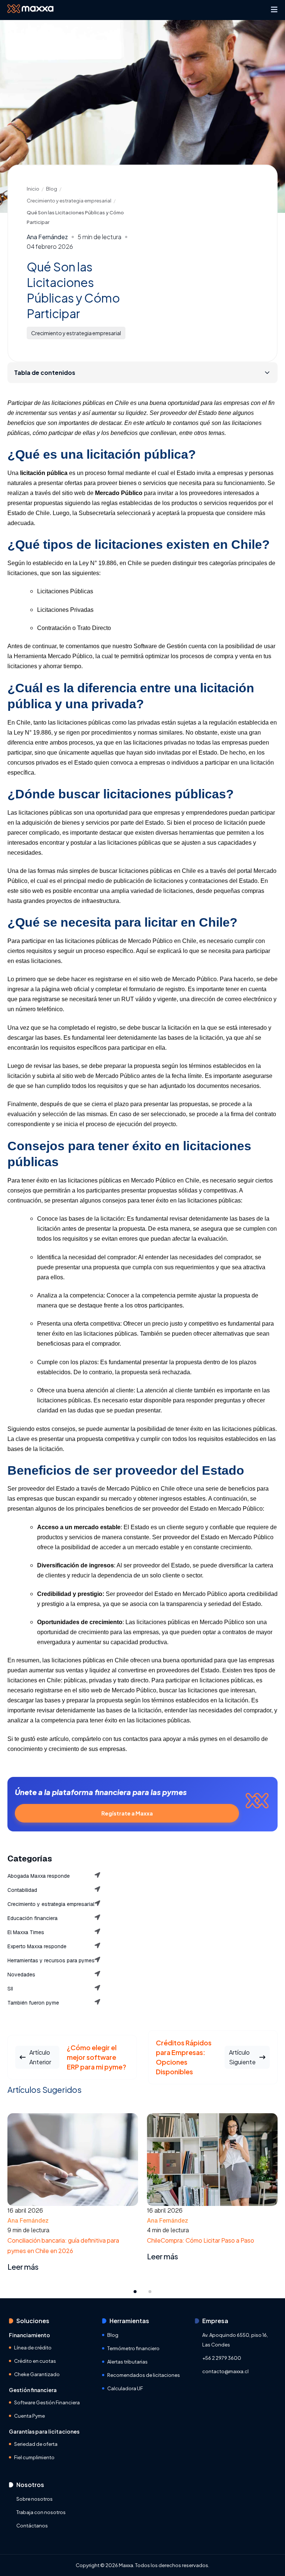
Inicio (33, 189)
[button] (135, 2291)
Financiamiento (30, 2335)
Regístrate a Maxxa (127, 1813)
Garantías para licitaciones (44, 2431)
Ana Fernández (47, 237)
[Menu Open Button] (274, 10)
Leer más (23, 2257)
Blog (52, 189)
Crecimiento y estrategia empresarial (69, 201)
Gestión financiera (33, 2390)
